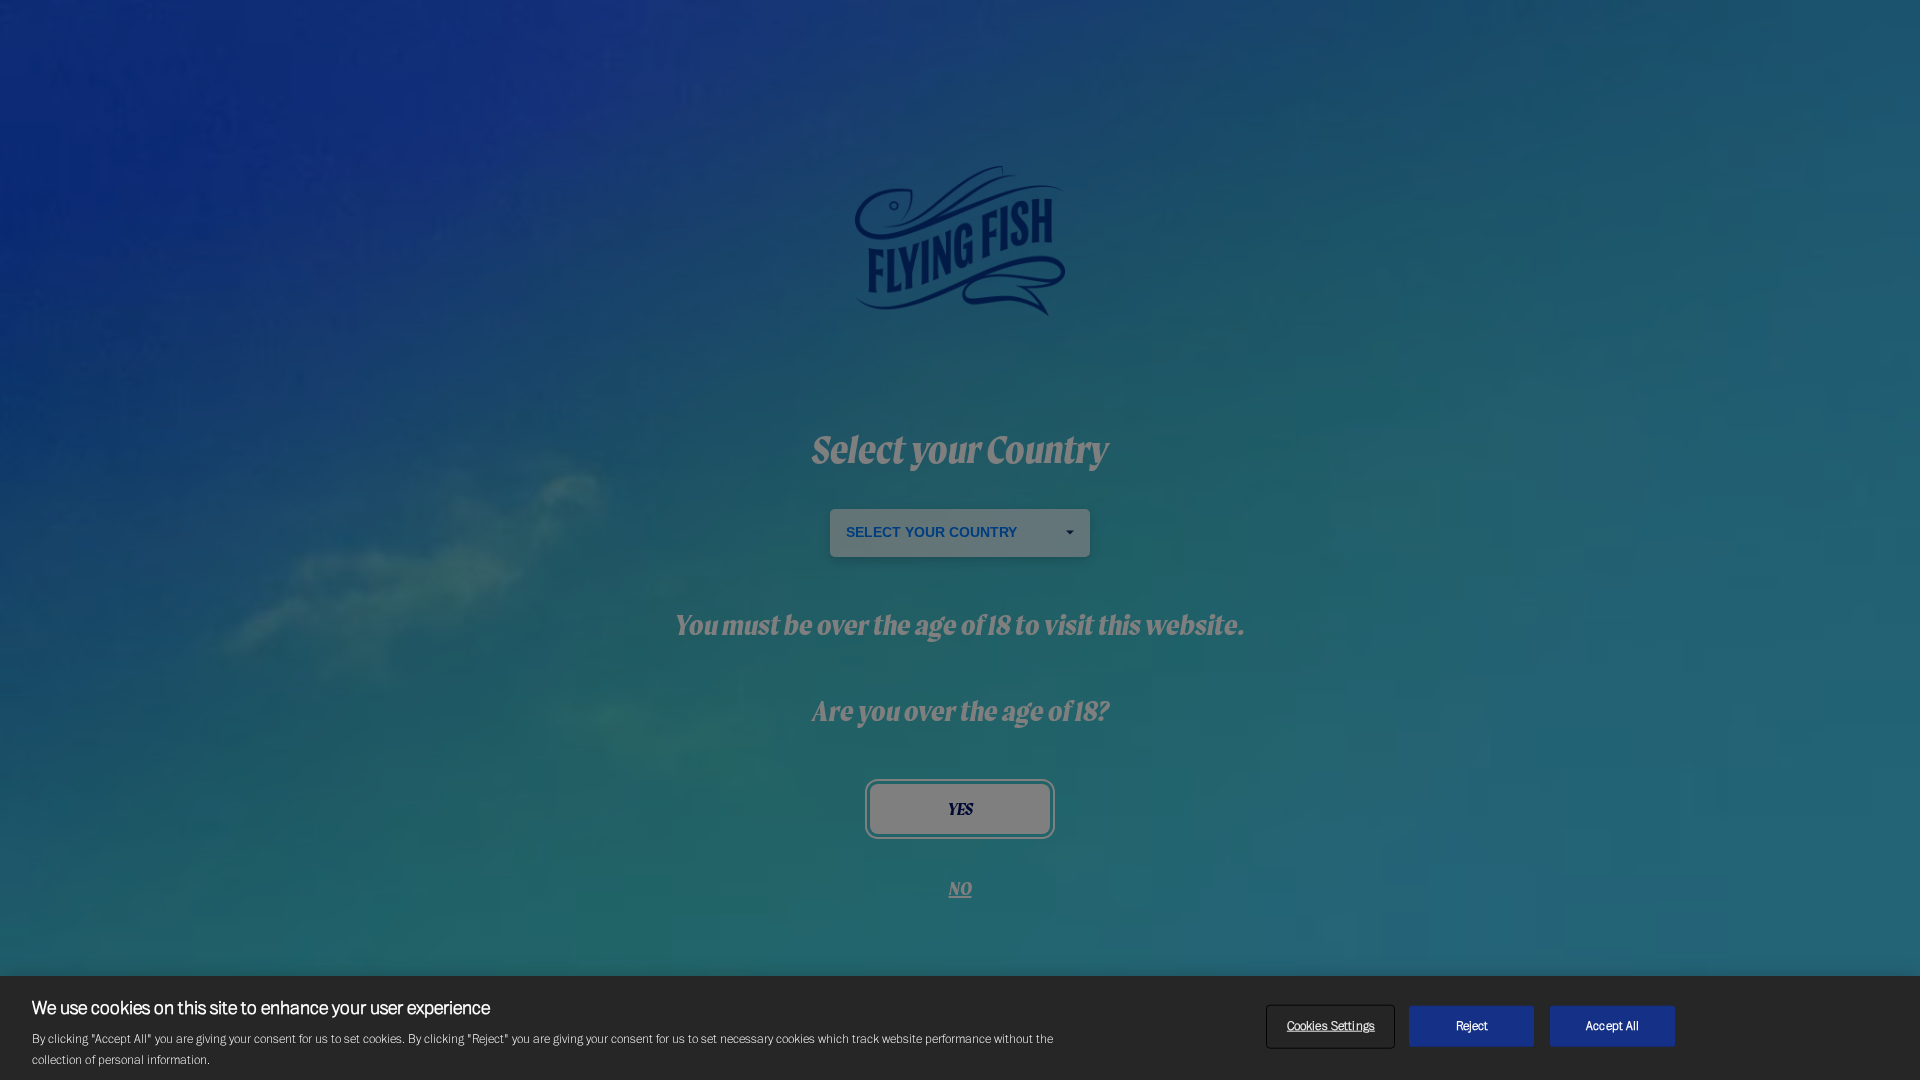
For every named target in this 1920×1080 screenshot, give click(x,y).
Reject (1472, 1026)
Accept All (1612, 1026)
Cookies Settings (1331, 1026)
